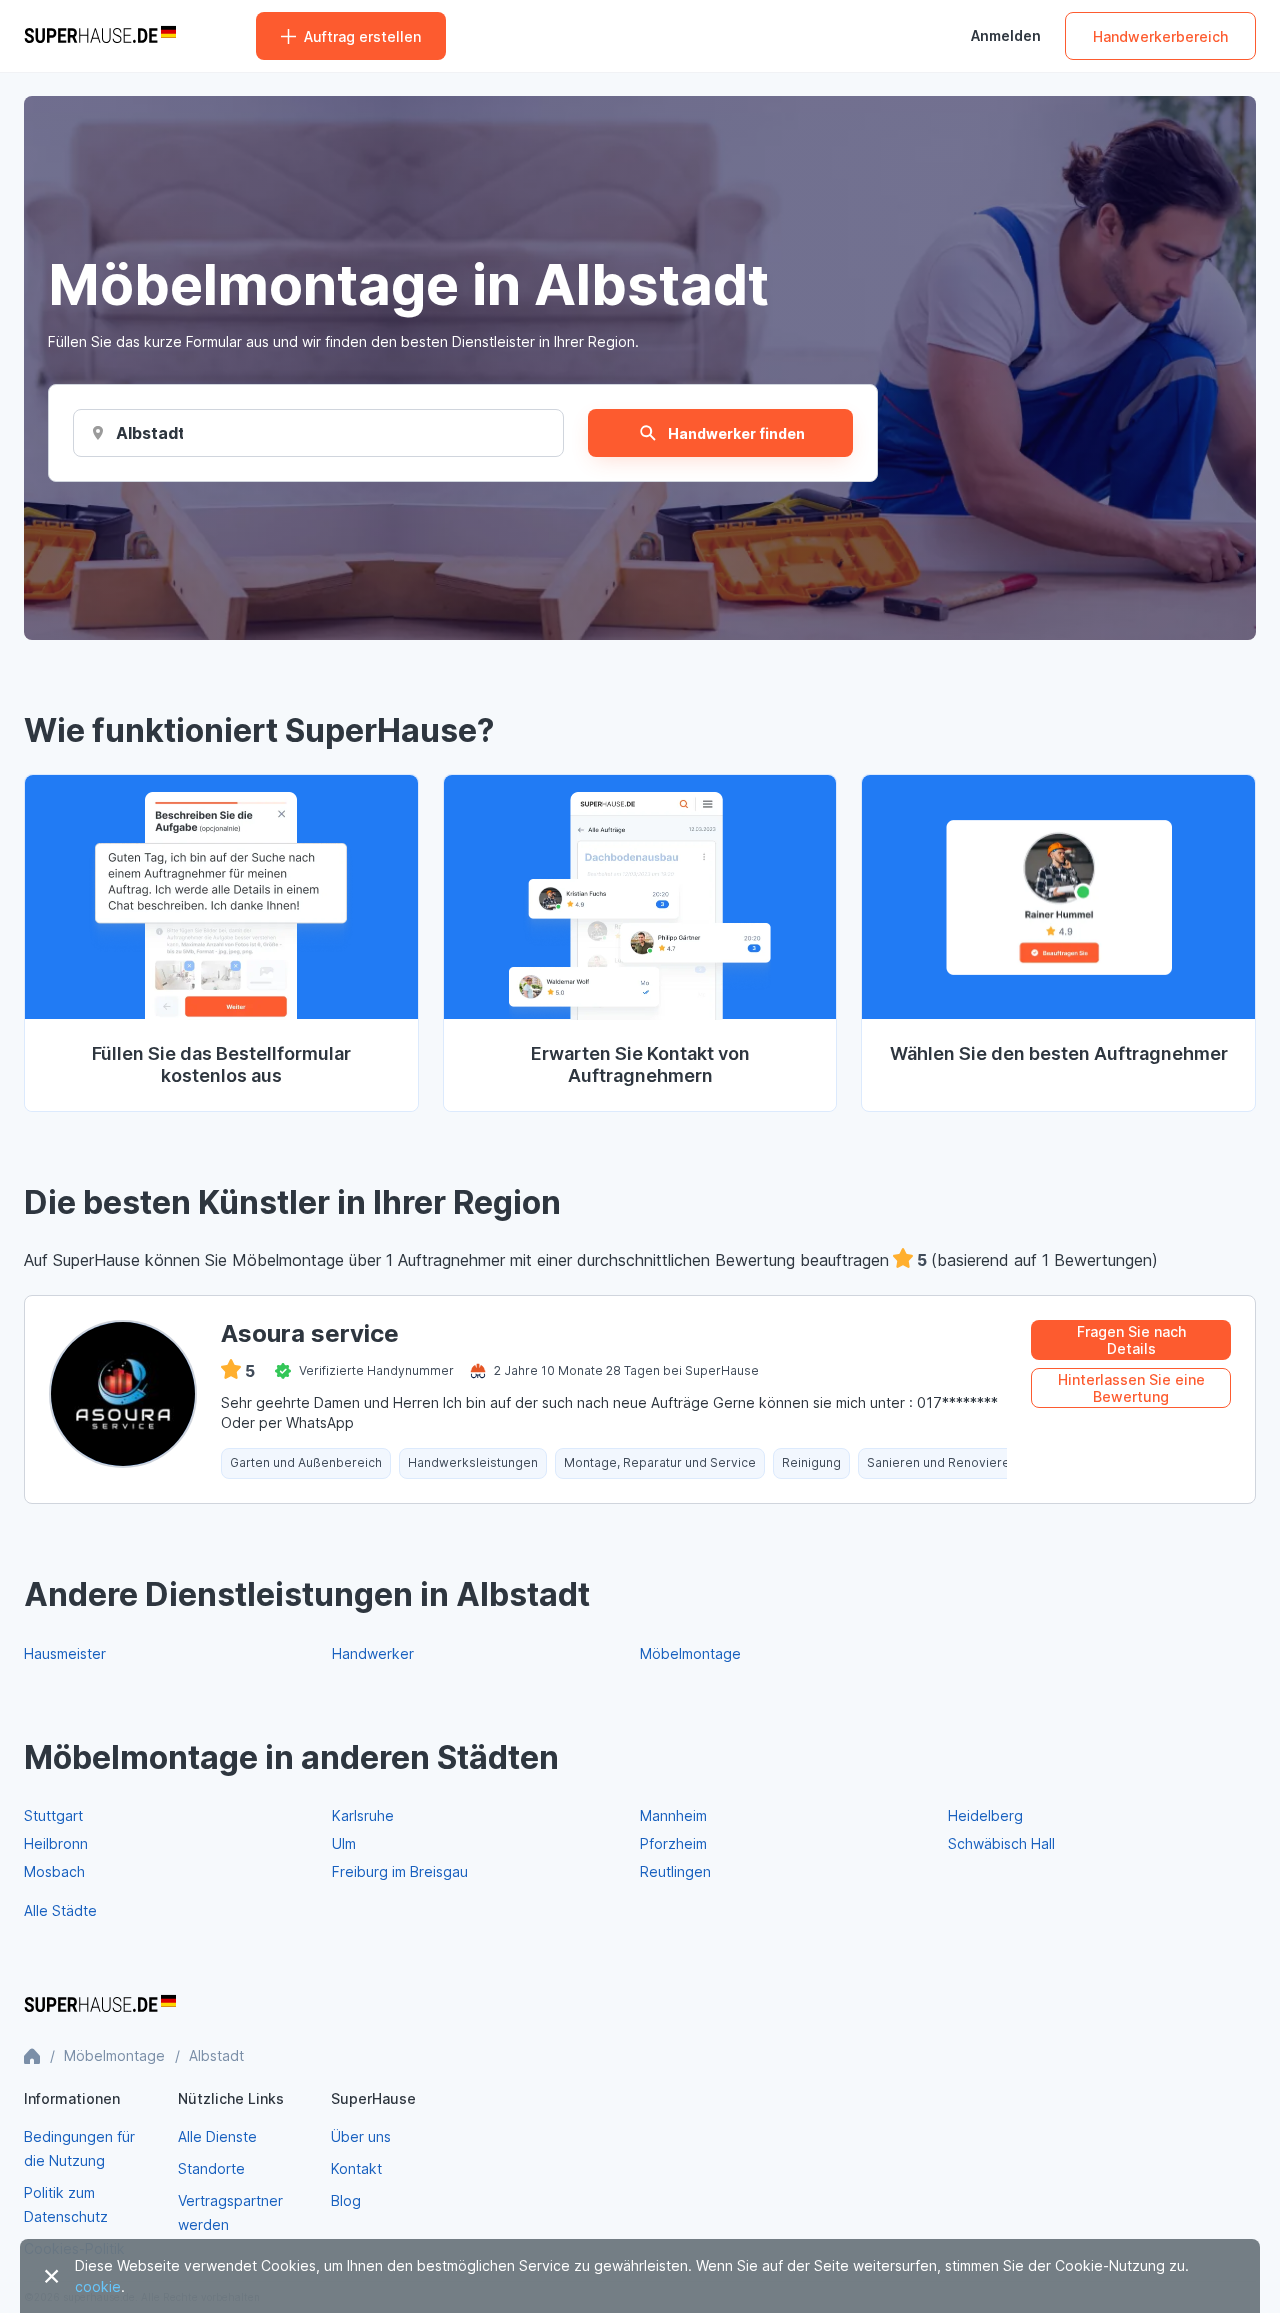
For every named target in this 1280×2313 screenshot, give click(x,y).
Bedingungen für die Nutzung (79, 2148)
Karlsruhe (363, 1815)
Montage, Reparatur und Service (660, 1462)
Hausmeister (65, 1653)
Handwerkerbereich (1160, 36)
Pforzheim (673, 1843)
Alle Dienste (217, 2136)
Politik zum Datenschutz (66, 2204)
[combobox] (149, 433)
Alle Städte (60, 1910)
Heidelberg (985, 1815)
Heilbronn (56, 1843)
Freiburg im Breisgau (400, 1871)
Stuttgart (53, 1815)
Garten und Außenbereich (306, 1462)
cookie (98, 2286)
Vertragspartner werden (230, 2212)
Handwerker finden (736, 433)
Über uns (361, 2136)
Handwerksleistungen (473, 1462)
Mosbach (54, 1871)
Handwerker (373, 1653)
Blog (346, 2200)
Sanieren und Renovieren (942, 1462)
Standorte (211, 2168)
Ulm (344, 1843)
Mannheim (673, 1815)
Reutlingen (675, 1871)
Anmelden (1006, 36)
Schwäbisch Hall (1001, 1843)
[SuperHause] (100, 36)
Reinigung (811, 1462)
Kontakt (356, 2168)
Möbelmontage (690, 1653)
